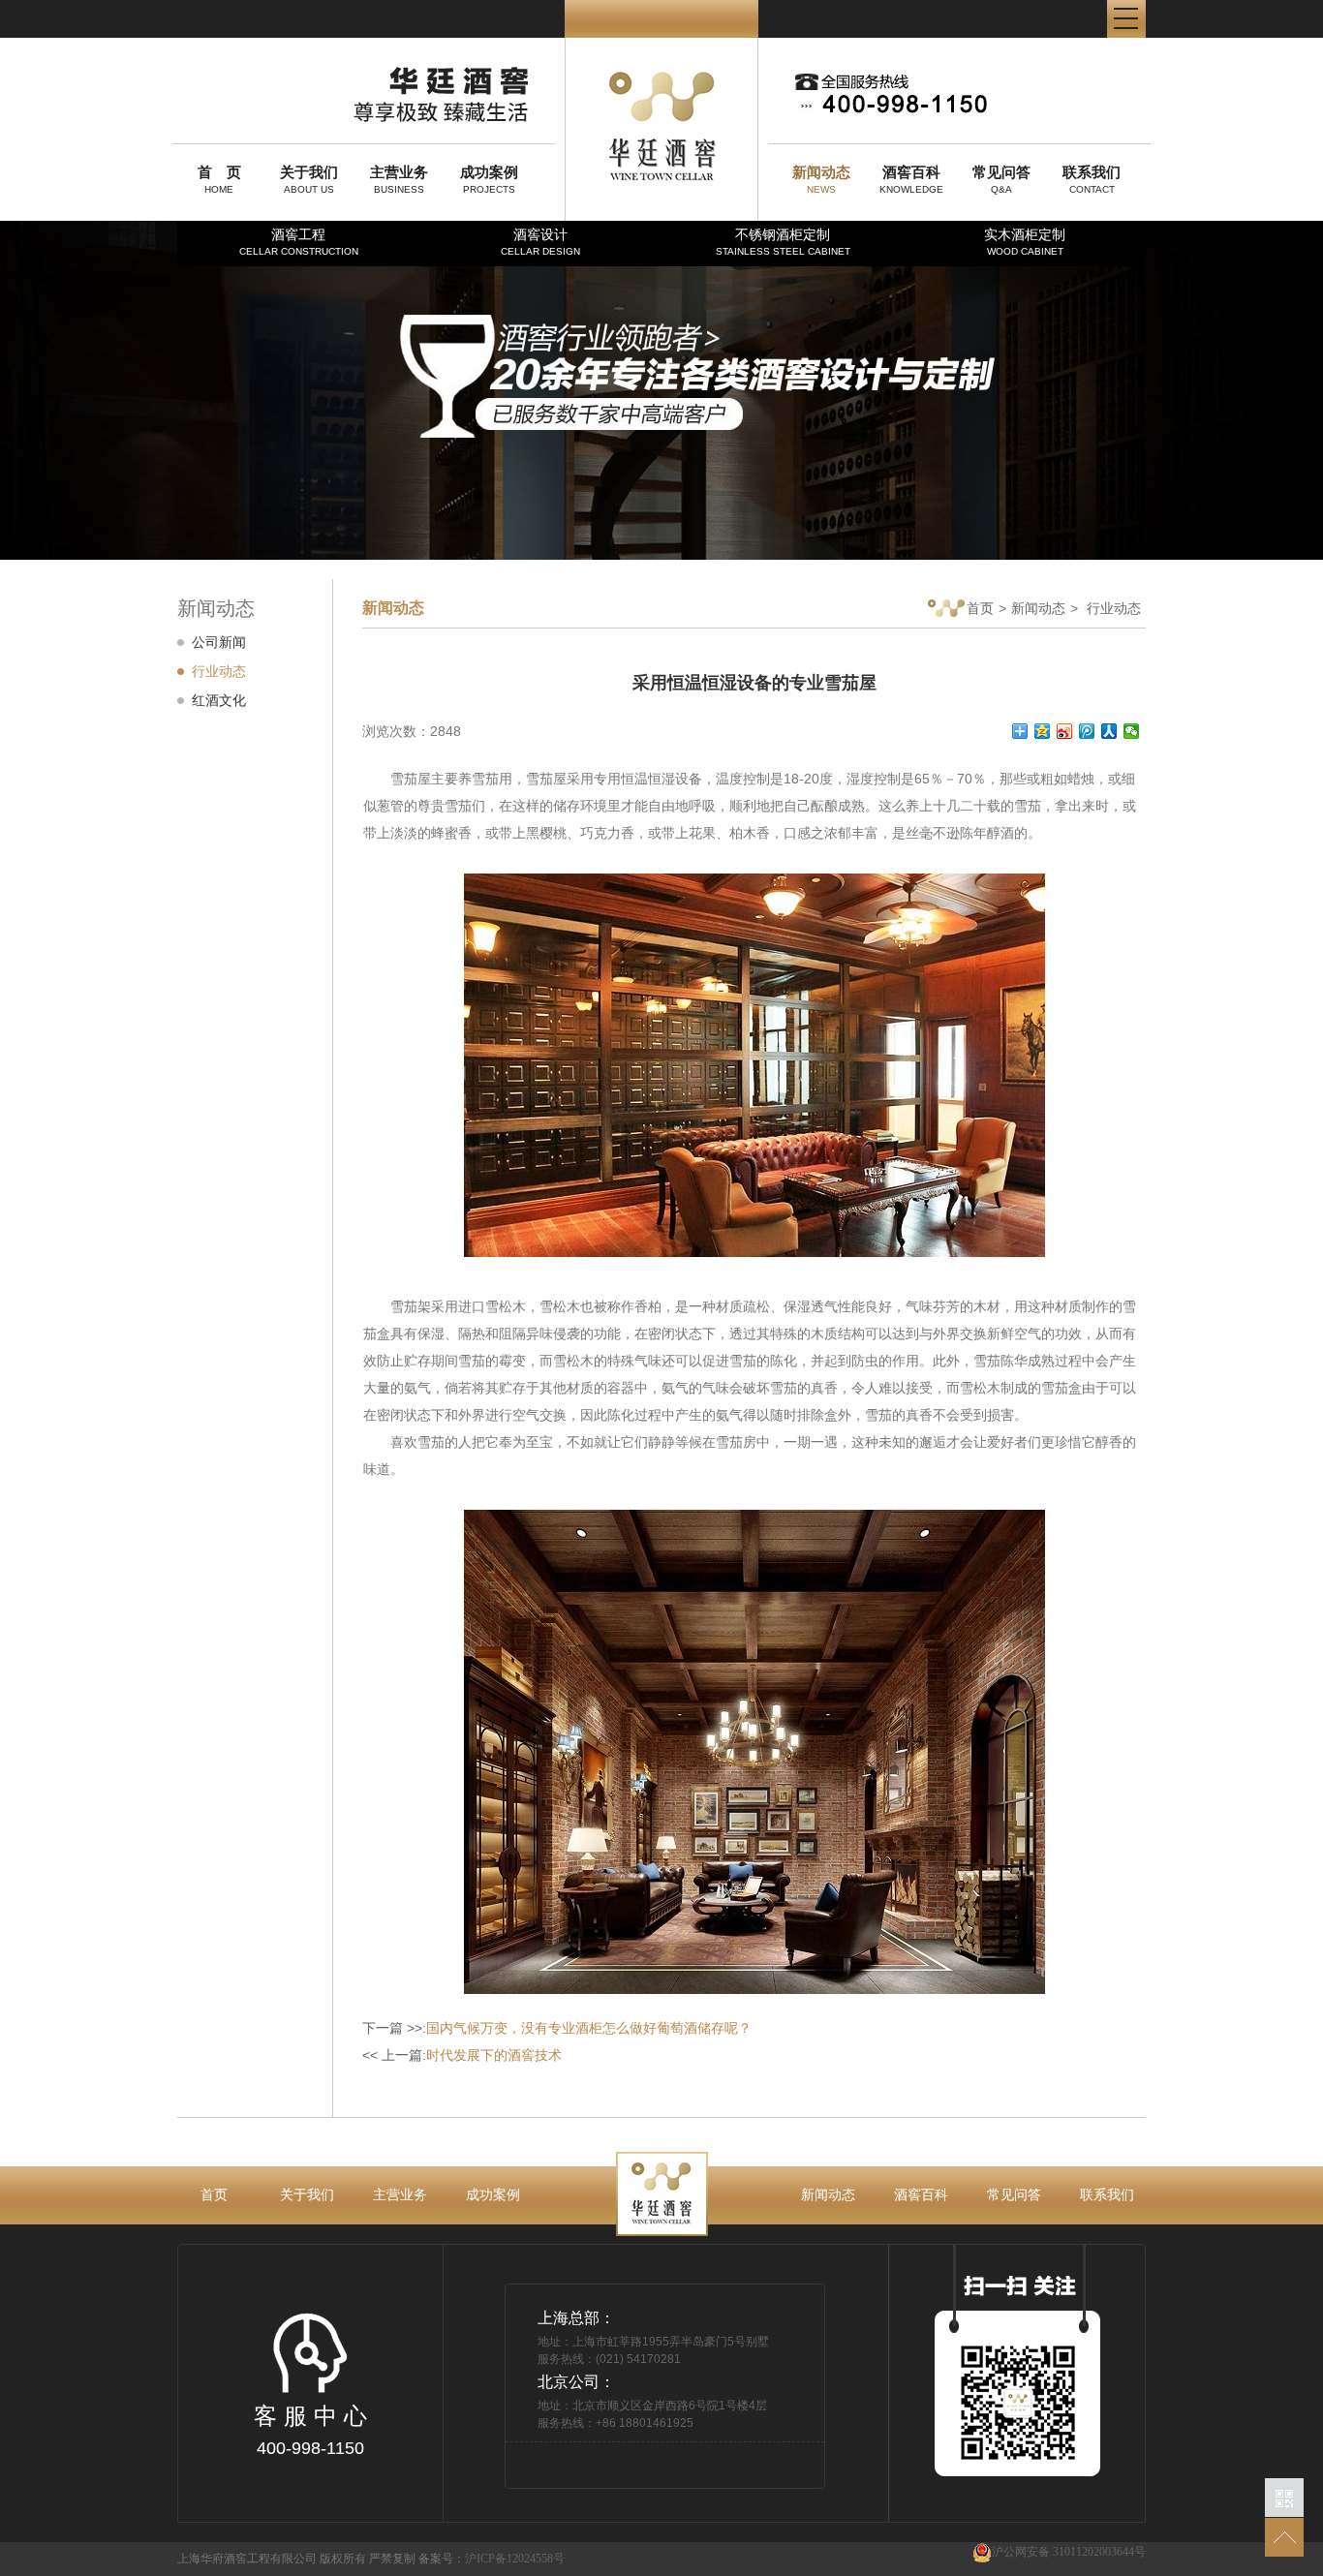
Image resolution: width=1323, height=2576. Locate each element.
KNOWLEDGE (911, 179)
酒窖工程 (299, 242)
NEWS (821, 179)
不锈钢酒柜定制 (783, 242)
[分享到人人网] (1109, 731)
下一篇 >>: (557, 2028)
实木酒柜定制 (1025, 242)
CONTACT (1092, 179)
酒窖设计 (540, 242)
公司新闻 (219, 642)
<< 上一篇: (462, 2055)
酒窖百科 (921, 2194)
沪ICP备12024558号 (515, 2559)
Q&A (1001, 179)
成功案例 (493, 2194)
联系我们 (1107, 2194)
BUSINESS (399, 179)
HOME (219, 179)
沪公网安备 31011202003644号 (1069, 2552)
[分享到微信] (1132, 731)
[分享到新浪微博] (1065, 731)
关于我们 (307, 2194)
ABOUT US (309, 179)
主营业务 (400, 2194)
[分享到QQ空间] (1043, 731)
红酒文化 (219, 700)
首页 (980, 608)
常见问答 (1014, 2194)
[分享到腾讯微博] (1087, 731)
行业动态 (219, 671)
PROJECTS (489, 179)
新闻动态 (1038, 608)
